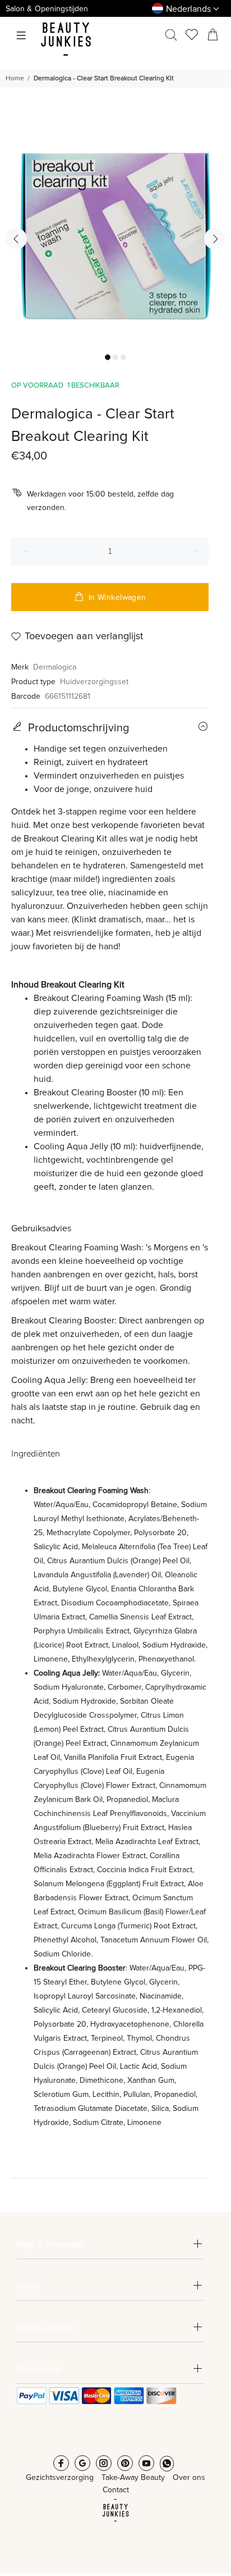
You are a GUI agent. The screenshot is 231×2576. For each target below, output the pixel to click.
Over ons (189, 2478)
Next (215, 239)
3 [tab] (123, 357)
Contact (116, 2490)
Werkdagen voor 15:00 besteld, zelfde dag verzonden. (100, 501)
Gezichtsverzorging (60, 2478)
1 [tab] (108, 357)
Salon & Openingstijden (47, 9)
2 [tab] (115, 357)
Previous (16, 239)
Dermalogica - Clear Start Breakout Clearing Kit (104, 79)
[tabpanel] (115, 231)
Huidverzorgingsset (94, 682)
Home (15, 79)
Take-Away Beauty (133, 2478)
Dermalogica (55, 667)
